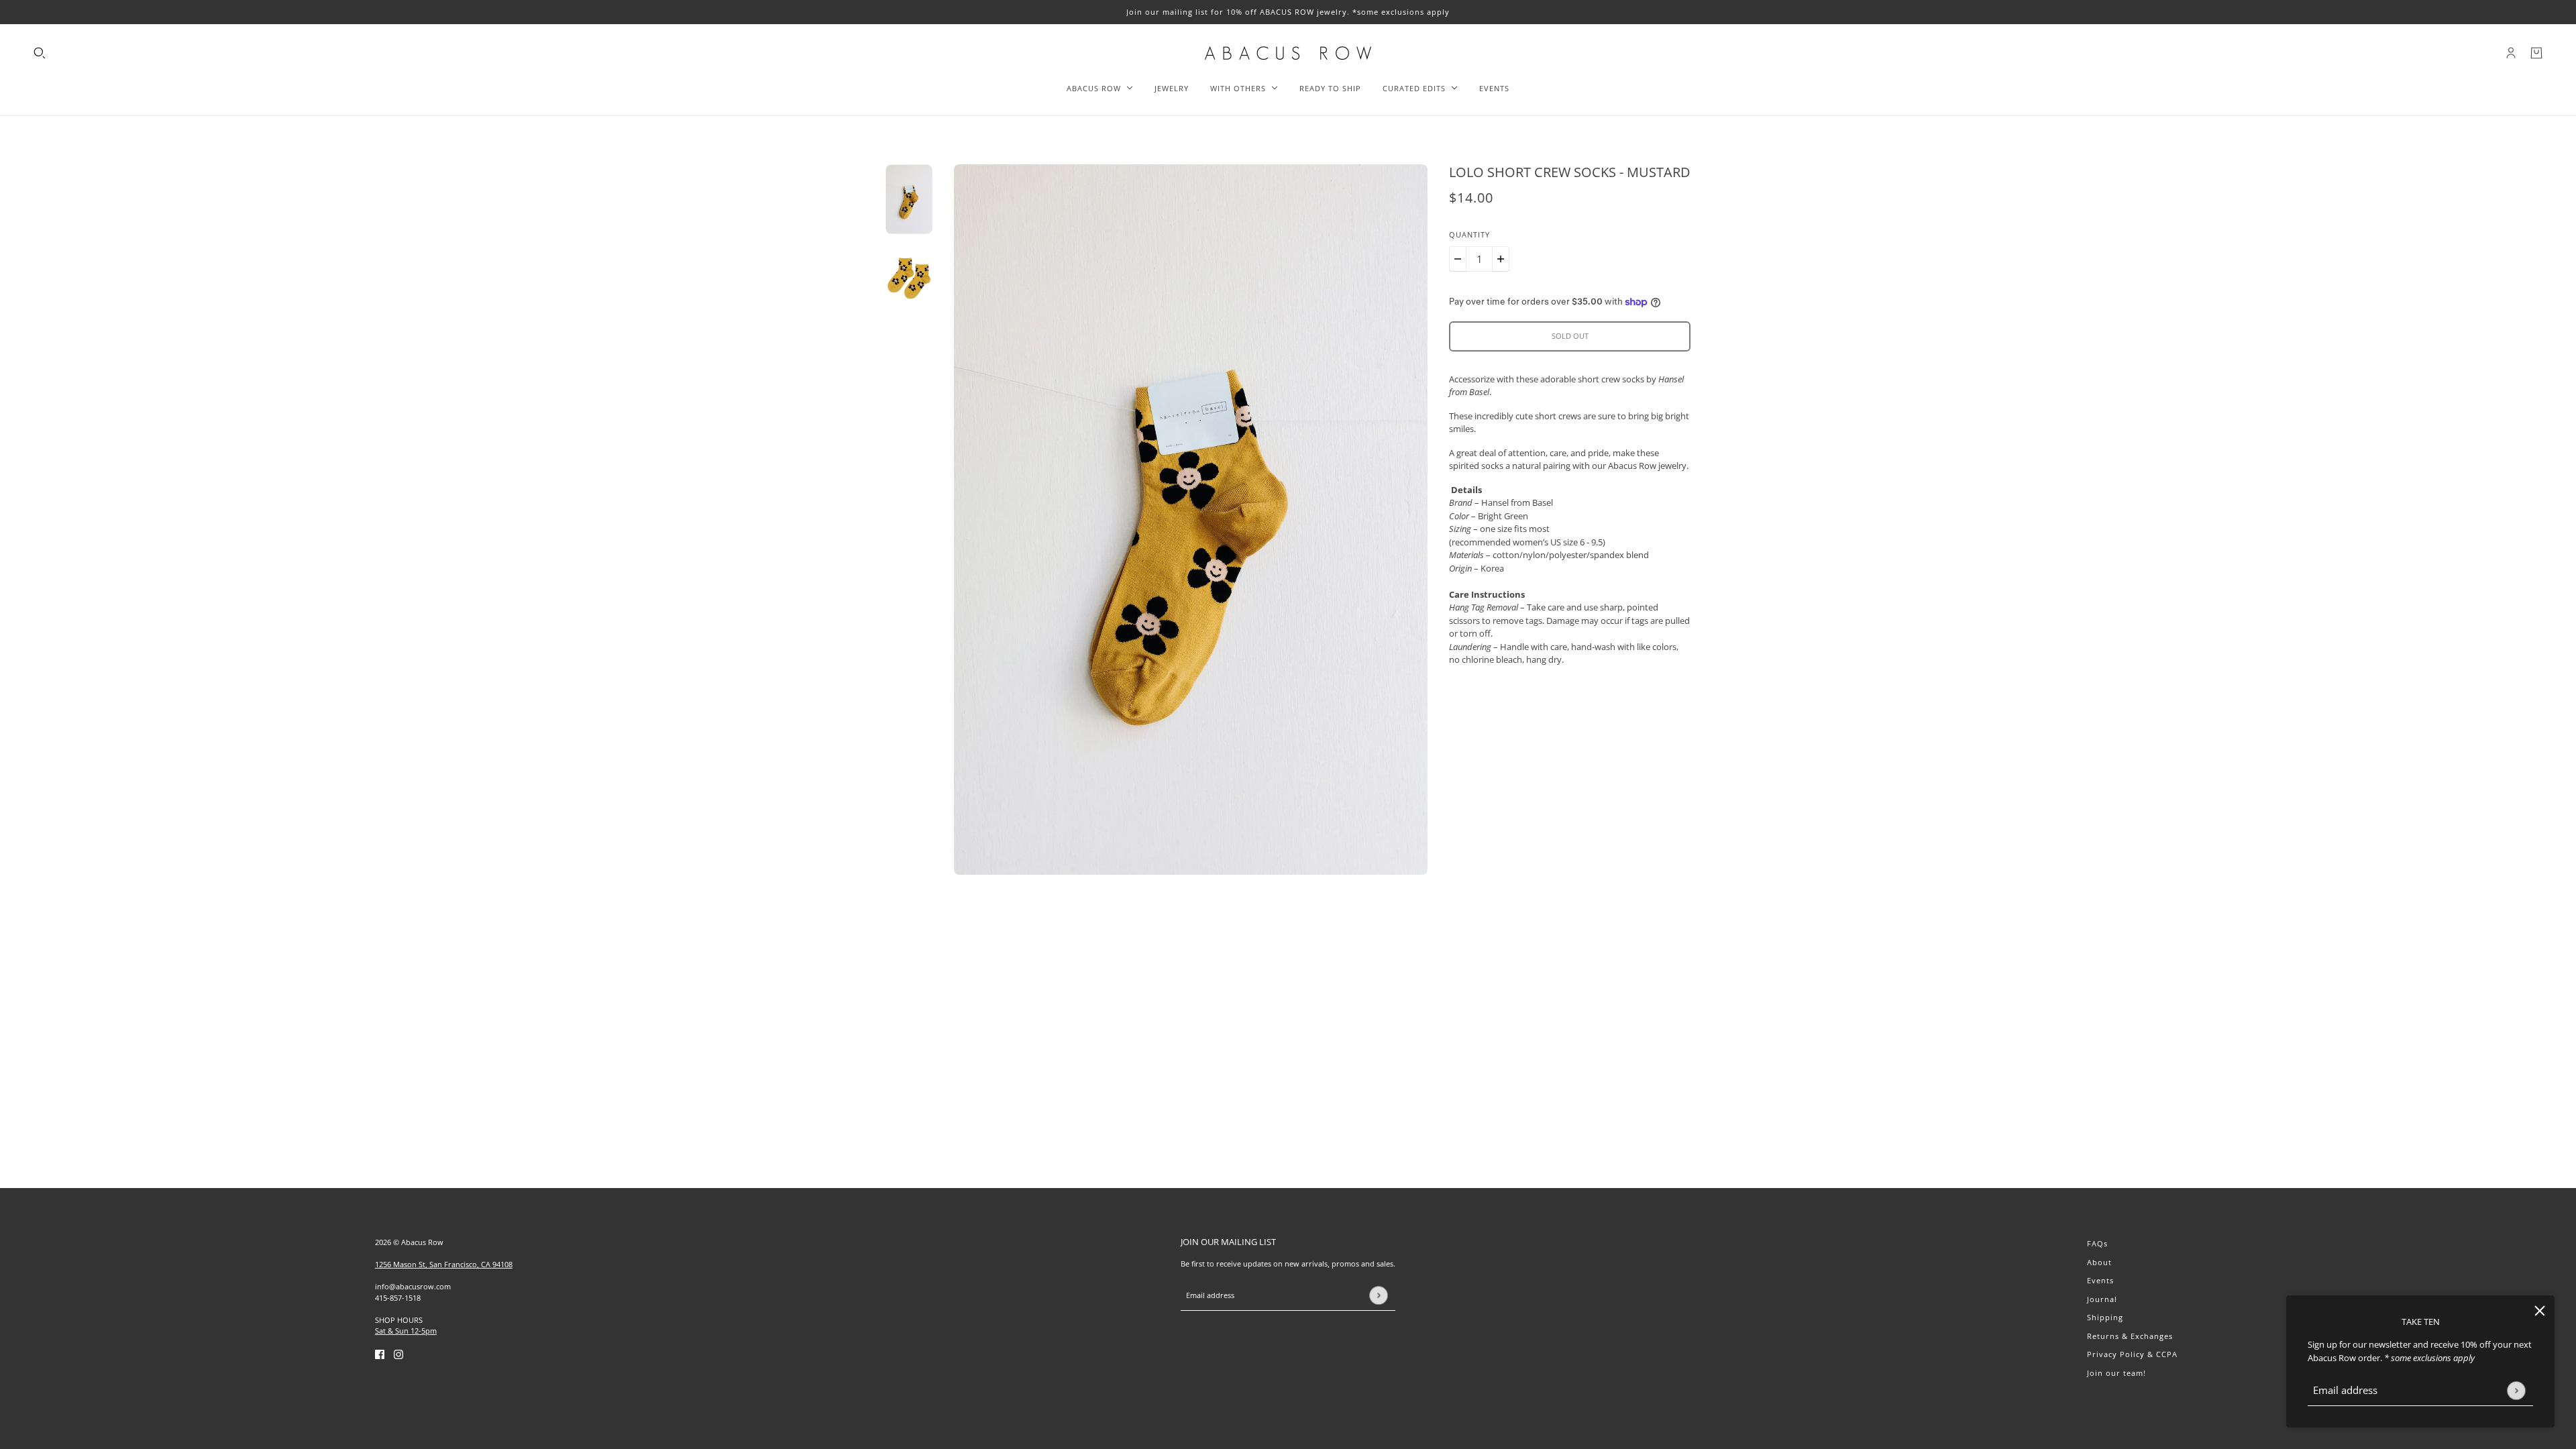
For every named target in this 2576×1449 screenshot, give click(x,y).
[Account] (2511, 53)
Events (2100, 1280)
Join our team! (2116, 1373)
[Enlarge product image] (1191, 520)
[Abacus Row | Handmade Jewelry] (1288, 53)
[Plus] (1501, 259)
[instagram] (398, 1354)
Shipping (2105, 1317)
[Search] (40, 53)
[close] (2540, 1310)
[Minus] (1458, 259)
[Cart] (2536, 53)
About (2099, 1262)
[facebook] (380, 1354)
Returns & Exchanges (2130, 1336)
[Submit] (2516, 1390)
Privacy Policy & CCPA (2132, 1354)
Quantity (1469, 234)
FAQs (2097, 1243)
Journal (2102, 1299)
